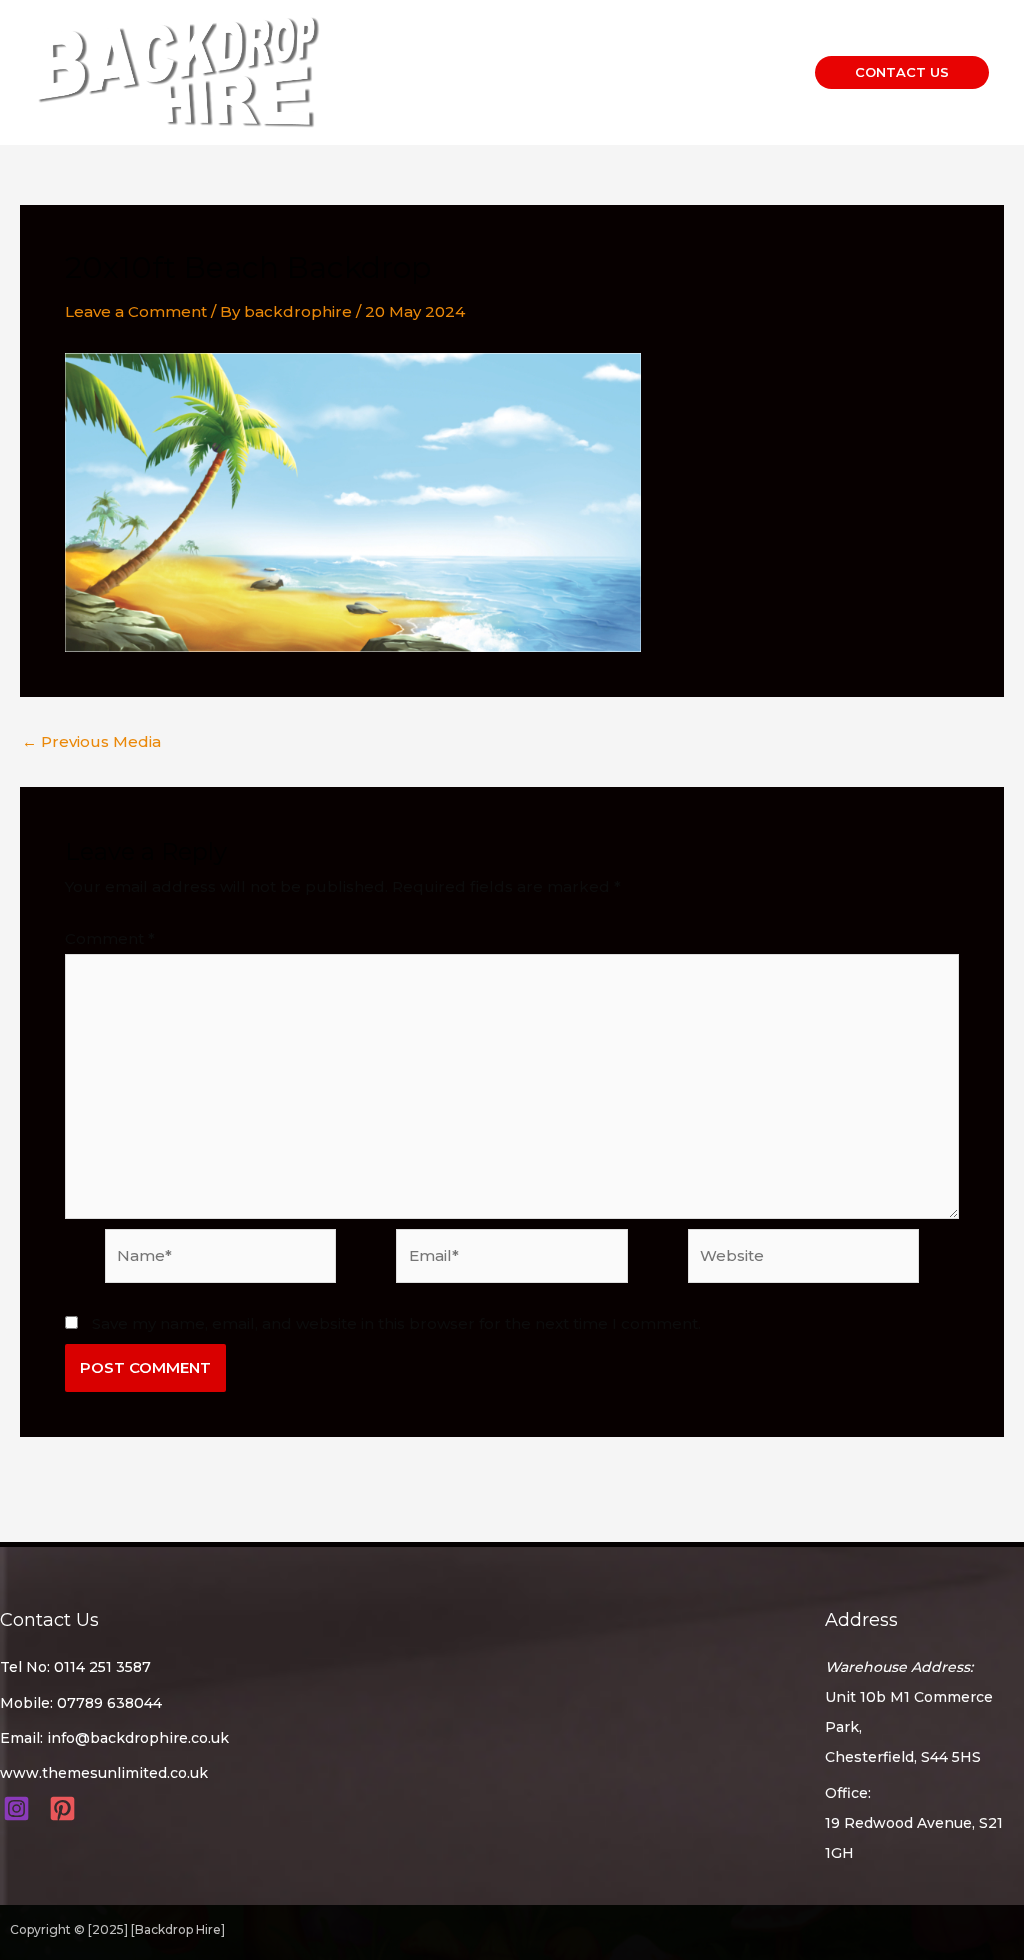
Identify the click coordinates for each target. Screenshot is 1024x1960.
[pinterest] (65, 1808)
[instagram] (19, 1808)
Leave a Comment (136, 311)
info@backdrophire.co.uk (138, 1738)
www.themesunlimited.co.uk (104, 1773)
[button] (902, 72)
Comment (110, 938)
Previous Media (91, 741)
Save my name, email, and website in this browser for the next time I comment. (396, 1323)
